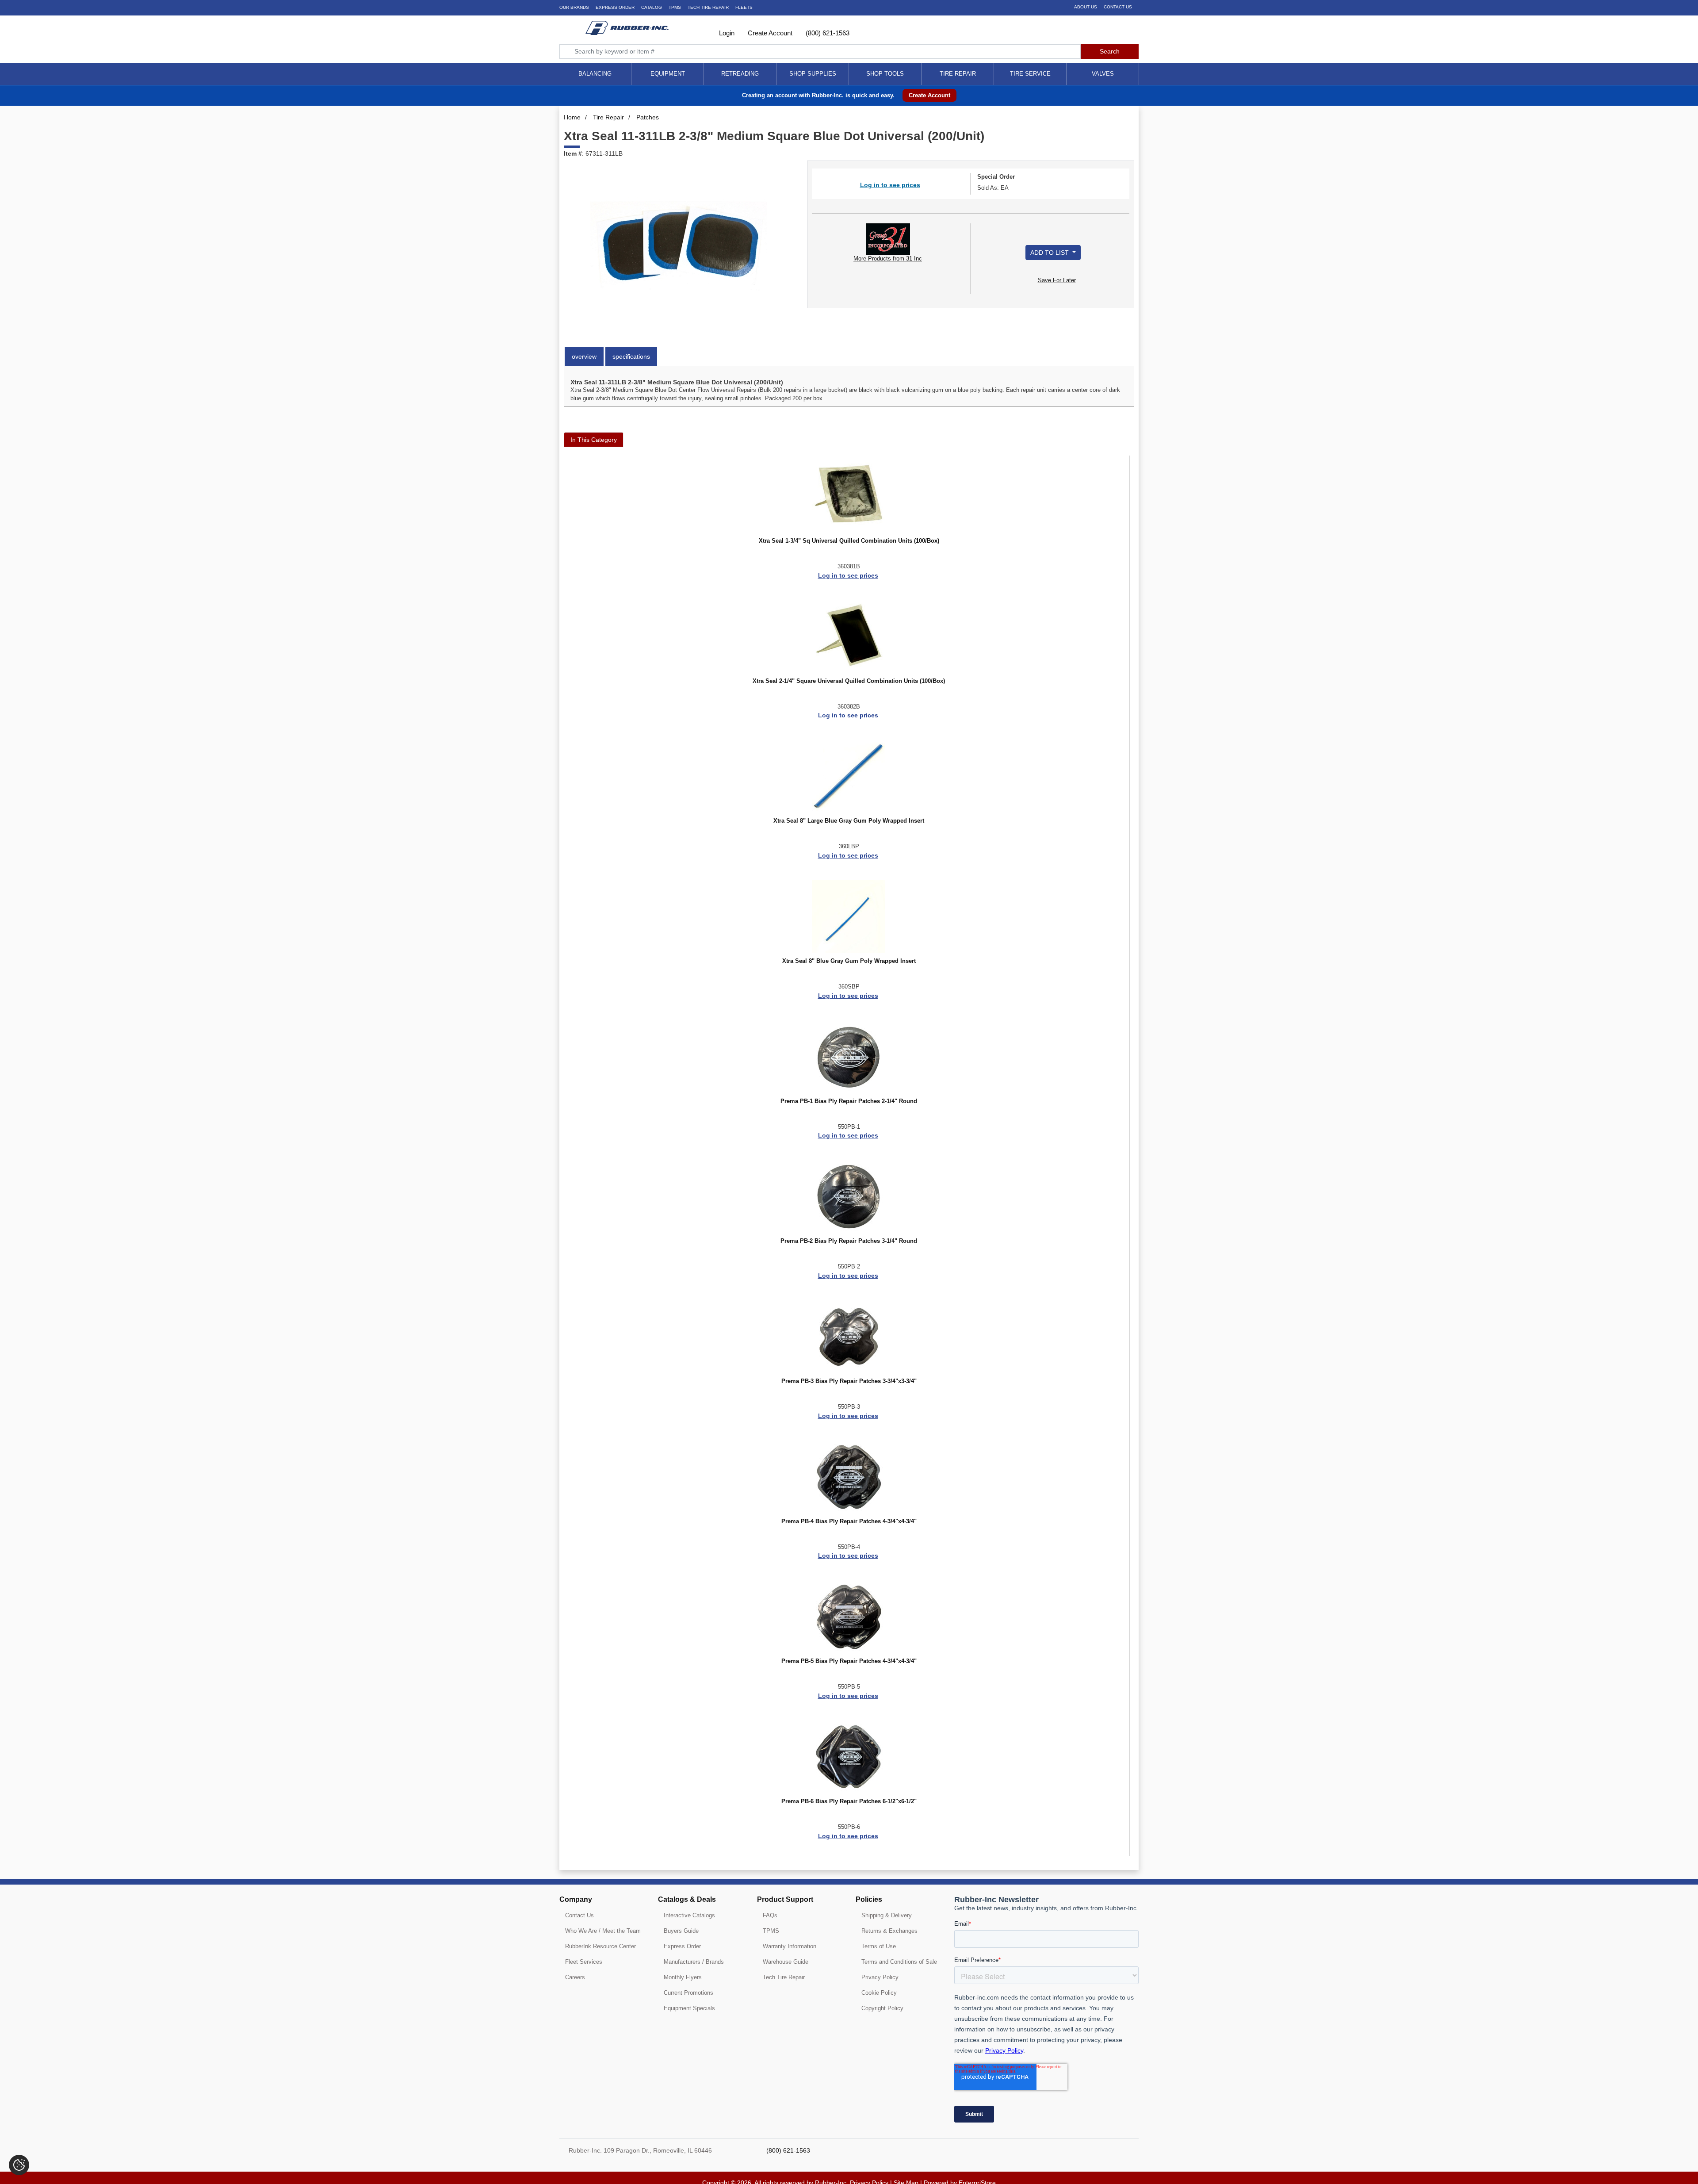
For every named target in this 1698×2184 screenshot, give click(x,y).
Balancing (595, 74)
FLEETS (744, 7)
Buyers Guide (681, 1931)
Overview (584, 356)
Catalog (652, 7)
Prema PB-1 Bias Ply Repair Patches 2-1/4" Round (849, 1101)
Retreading (740, 74)
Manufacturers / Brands (694, 1962)
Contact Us (1118, 7)
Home (572, 117)
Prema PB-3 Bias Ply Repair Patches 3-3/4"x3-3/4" (849, 1381)
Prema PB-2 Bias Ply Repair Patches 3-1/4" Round (849, 1241)
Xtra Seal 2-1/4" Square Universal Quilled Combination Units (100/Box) (849, 681)
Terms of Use (879, 1946)
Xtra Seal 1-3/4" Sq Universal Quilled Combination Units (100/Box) (849, 541)
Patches (648, 117)
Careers (575, 1977)
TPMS (675, 7)
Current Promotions (688, 1993)
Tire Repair (958, 74)
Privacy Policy (880, 1977)
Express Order (615, 7)
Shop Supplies (813, 74)
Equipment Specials (689, 2008)
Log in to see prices (890, 185)
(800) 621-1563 (827, 33)
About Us (1086, 7)
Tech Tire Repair (784, 1977)
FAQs (770, 1915)
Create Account (769, 33)
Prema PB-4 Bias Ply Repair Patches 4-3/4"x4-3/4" (849, 1521)
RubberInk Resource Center (600, 1946)
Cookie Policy (879, 1993)
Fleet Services (584, 1962)
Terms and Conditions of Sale (899, 1962)
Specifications (631, 356)
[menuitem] (595, 74)
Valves (1103, 74)
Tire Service (1030, 74)
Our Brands (574, 7)
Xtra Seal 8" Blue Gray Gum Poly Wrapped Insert (849, 961)
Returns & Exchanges (889, 1931)
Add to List (1050, 253)
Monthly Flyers (683, 1977)
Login (726, 33)
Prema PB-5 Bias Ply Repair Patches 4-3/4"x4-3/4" (849, 1661)
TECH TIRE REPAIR (708, 7)
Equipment (668, 74)
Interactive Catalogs (689, 1915)
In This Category (594, 440)
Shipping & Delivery (887, 1915)
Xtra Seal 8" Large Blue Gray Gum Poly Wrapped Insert (849, 821)
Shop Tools (885, 74)
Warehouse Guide (786, 1962)
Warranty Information (790, 1946)
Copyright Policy (882, 2008)
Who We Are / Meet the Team (603, 1931)
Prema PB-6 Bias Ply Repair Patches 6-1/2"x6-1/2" (849, 1801)
